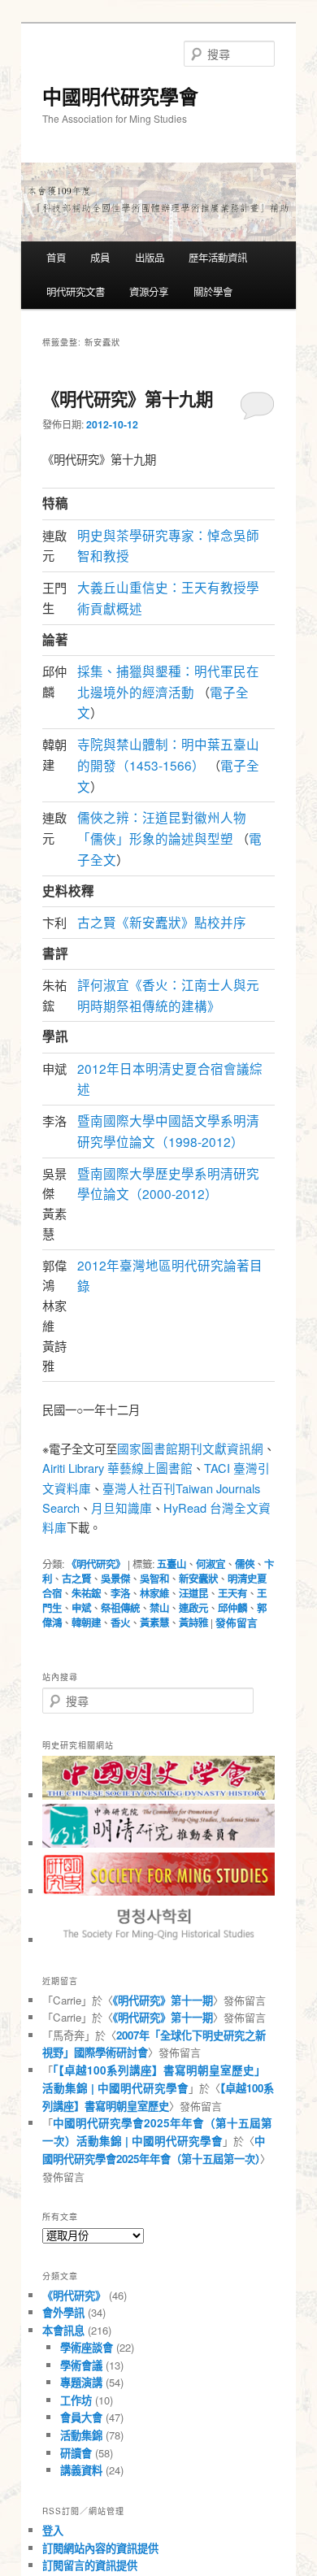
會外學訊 (63, 2312)
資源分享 (149, 292)
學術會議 (81, 2365)
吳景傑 (115, 1579)
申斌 (81, 1608)
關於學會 (213, 292)
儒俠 (245, 1564)
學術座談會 (87, 2347)
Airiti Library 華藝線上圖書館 (117, 1468)
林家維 (154, 1593)
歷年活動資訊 (218, 258)
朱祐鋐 (86, 1593)
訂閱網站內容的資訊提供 (100, 2548)
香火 (120, 1622)
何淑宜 (211, 1564)
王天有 (232, 1593)
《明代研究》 (96, 1564)
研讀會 (76, 2453)
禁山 (159, 1608)
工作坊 (76, 2400)
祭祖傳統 (120, 1608)
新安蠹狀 (198, 1579)
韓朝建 (86, 1622)
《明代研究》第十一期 (163, 2000)
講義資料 (81, 2470)
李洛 (120, 1593)
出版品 (150, 258)
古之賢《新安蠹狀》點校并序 (162, 922)
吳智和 (154, 1579)
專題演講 (81, 2382)
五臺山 (172, 1564)
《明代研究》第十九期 (128, 399)
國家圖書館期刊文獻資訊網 (190, 1448)
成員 (100, 258)
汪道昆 (193, 1593)
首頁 (56, 258)
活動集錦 (81, 2435)
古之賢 (76, 1579)
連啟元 (193, 1608)
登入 (53, 2530)
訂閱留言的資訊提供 (90, 2565)
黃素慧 (154, 1622)
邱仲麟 (232, 1608)
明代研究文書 (76, 292)
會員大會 (81, 2417)
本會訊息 (63, 2330)
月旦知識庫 (122, 1507)
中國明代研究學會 (120, 96)
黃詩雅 (193, 1622)
